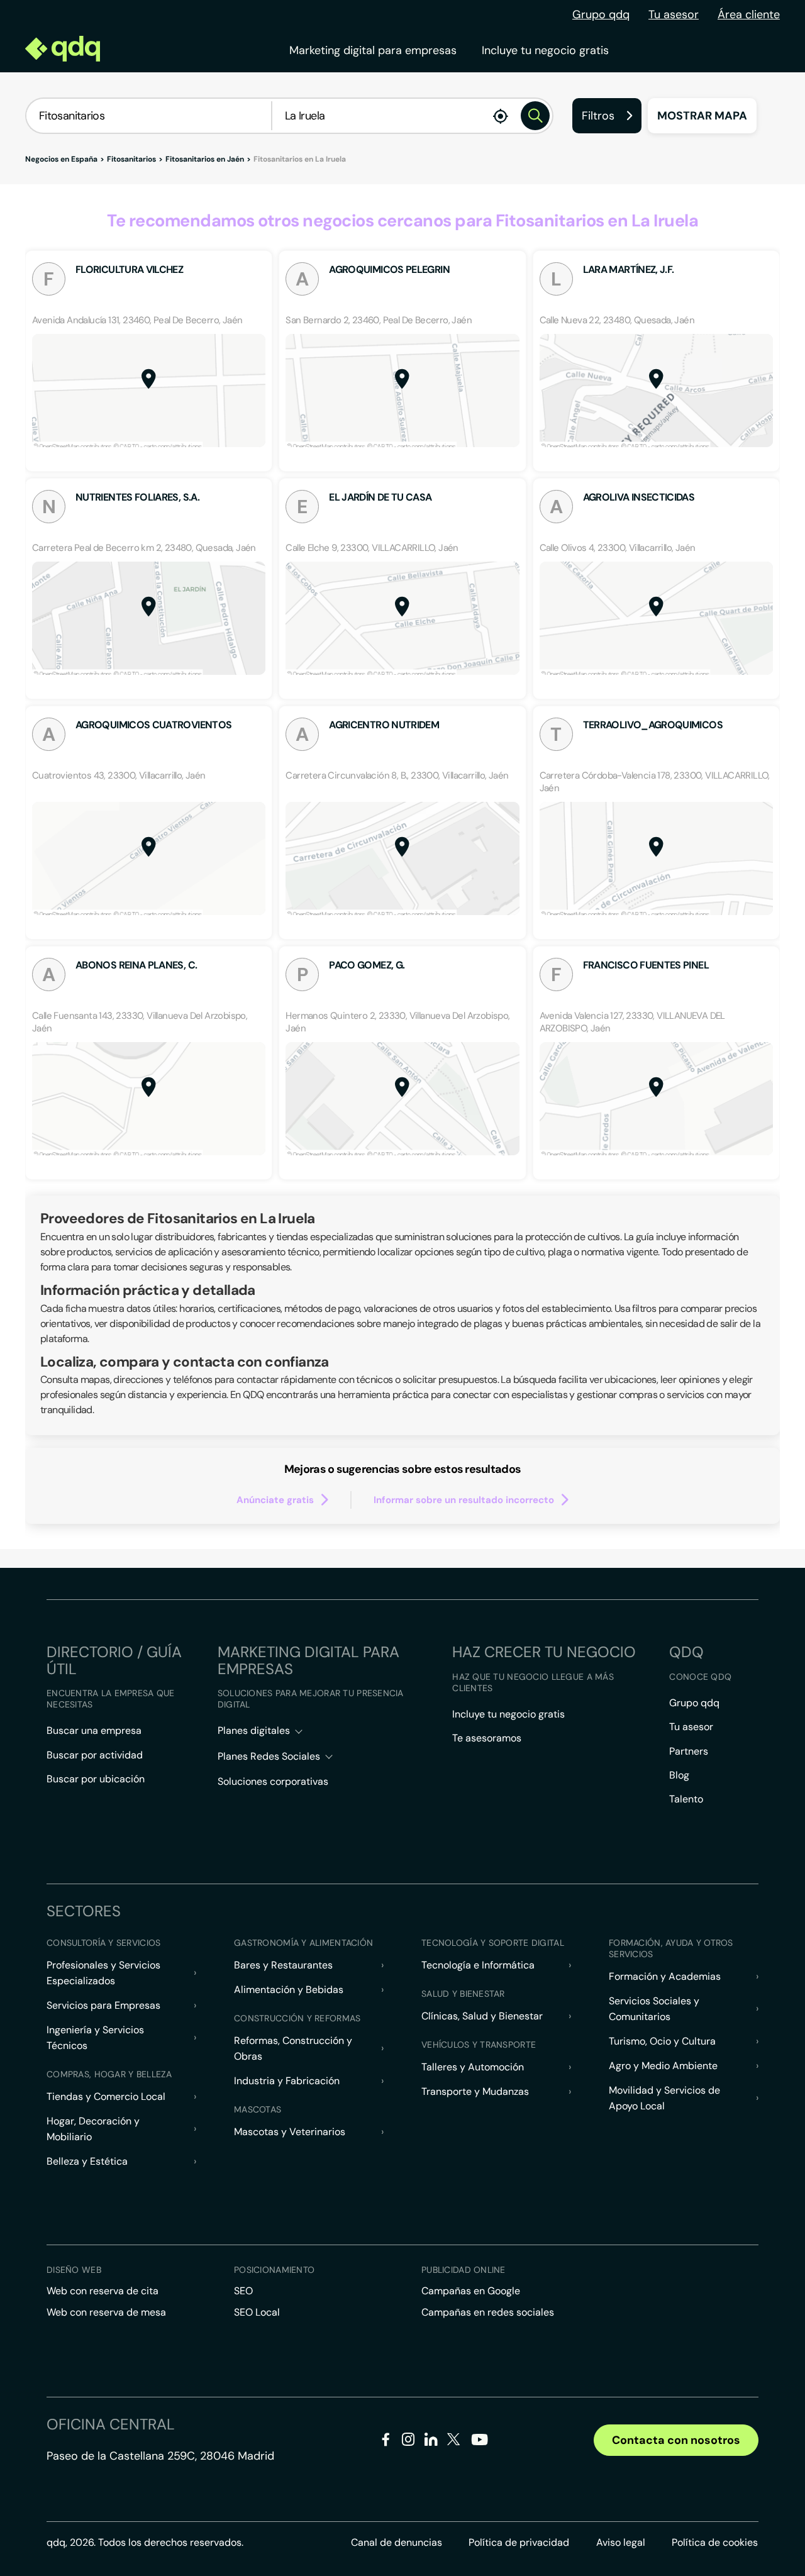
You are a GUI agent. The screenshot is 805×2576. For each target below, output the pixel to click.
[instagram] (408, 2442)
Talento (686, 1799)
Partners (689, 1751)
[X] (454, 2442)
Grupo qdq (601, 14)
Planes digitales (254, 1730)
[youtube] (479, 2444)
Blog (679, 1775)
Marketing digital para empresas (373, 50)
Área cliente (749, 14)
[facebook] (386, 2442)
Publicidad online (464, 2270)
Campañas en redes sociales (488, 2312)
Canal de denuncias (397, 2542)
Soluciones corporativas (273, 1781)
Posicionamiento (274, 2270)
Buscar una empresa (94, 1730)
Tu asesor (674, 14)
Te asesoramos (487, 1738)
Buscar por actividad (95, 1755)
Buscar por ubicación (96, 1779)
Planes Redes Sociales (269, 1756)
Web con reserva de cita (103, 2291)
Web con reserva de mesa (106, 2312)
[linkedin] (431, 2442)
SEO (243, 2291)
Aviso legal (621, 2542)
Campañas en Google (471, 2291)
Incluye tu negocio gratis (545, 50)
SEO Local (257, 2312)
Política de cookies (715, 2542)
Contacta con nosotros (676, 2440)
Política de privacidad (519, 2542)
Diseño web (74, 2270)
